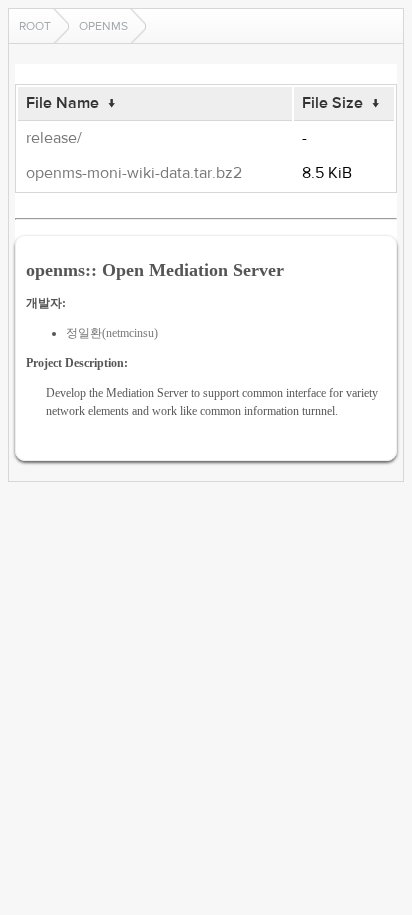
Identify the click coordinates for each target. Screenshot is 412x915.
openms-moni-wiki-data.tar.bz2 (134, 173)
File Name (62, 103)
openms (103, 26)
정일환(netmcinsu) (112, 333)
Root (35, 26)
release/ (54, 138)
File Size (332, 103)
